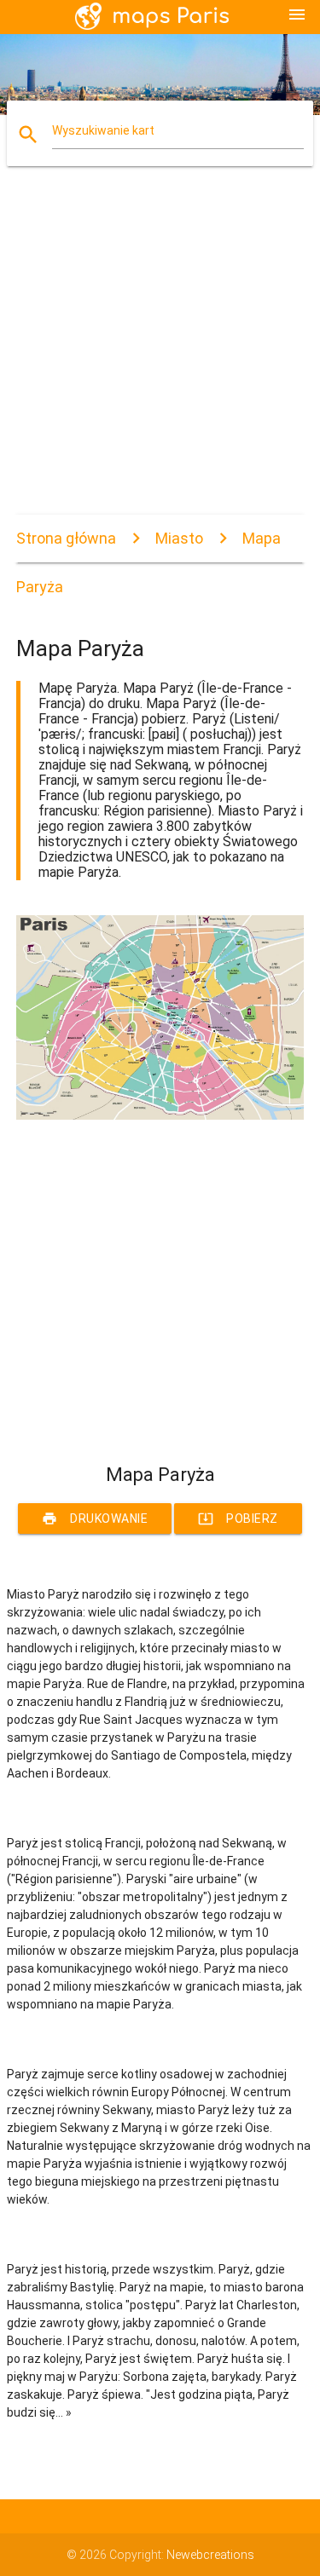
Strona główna (66, 538)
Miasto (179, 538)
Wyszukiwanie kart (103, 130)
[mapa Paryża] (160, 1115)
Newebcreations (210, 2555)
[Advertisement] (160, 355)
